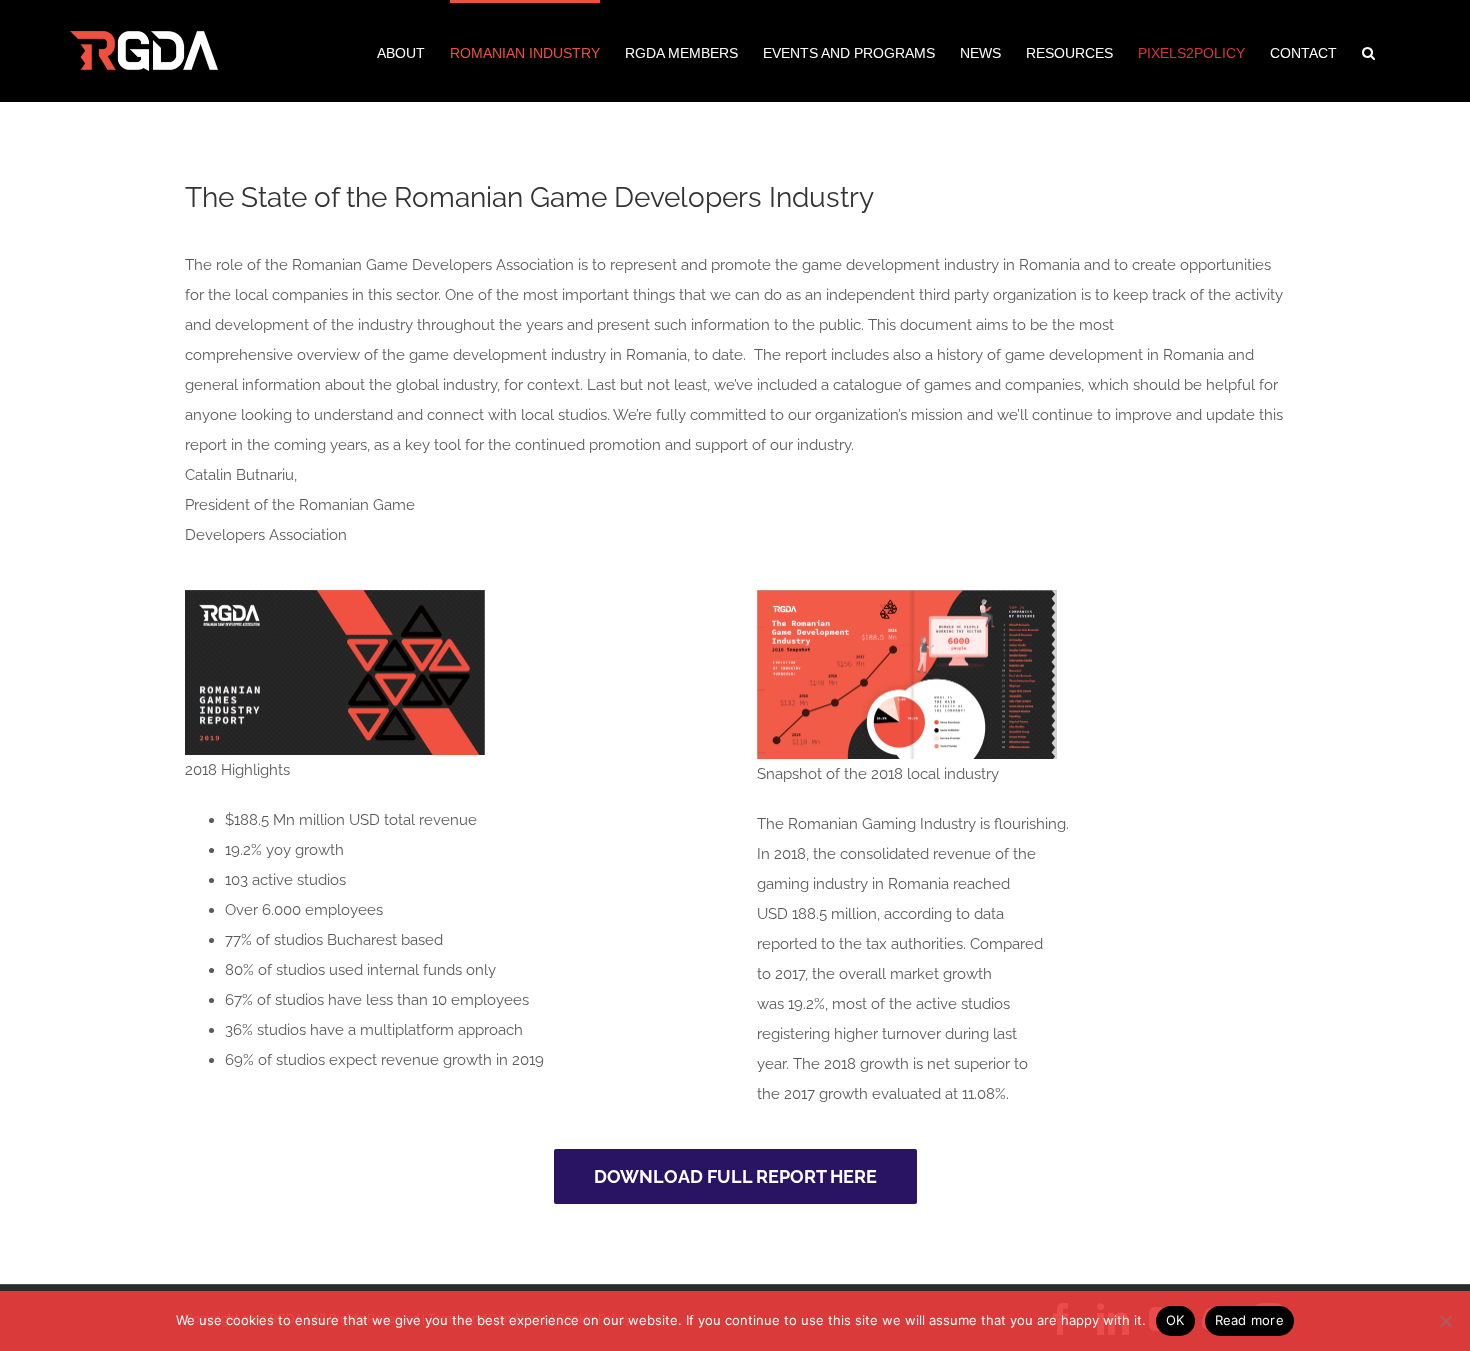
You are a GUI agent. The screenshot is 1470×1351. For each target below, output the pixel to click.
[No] (1445, 1321)
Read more (1249, 1320)
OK (1175, 1320)
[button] (1368, 51)
